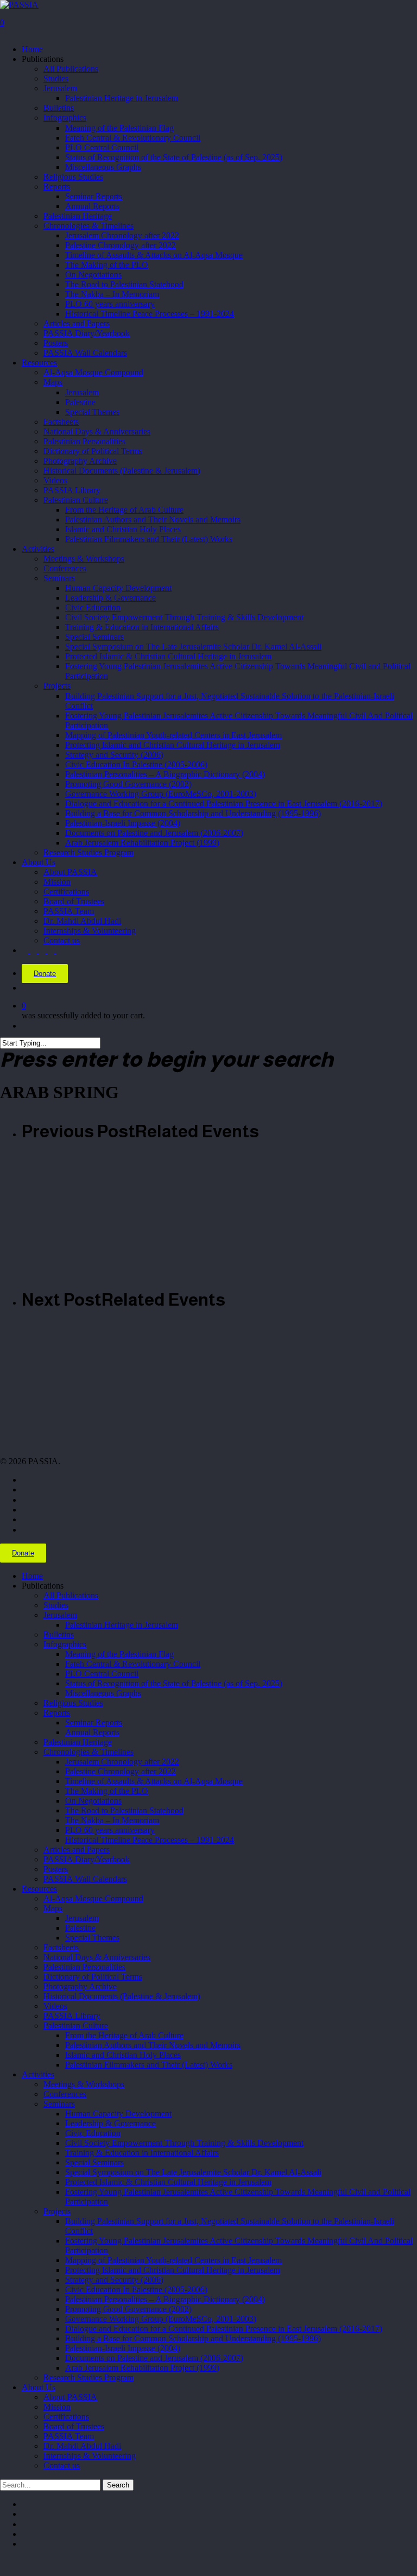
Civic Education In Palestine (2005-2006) (136, 2290)
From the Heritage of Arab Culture (124, 2035)
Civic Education (93, 2133)
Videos (55, 2006)
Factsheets (61, 1947)
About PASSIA (70, 2397)
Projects (57, 2211)
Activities (38, 2074)
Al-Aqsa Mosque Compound (93, 1898)
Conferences (65, 2094)
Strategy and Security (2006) (114, 2280)
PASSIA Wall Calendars (85, 1879)
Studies (56, 1605)
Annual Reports (92, 1732)
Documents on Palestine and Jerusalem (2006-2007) (154, 2358)
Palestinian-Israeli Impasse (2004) (123, 2348)
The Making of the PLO (107, 1791)
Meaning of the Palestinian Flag (119, 1654)
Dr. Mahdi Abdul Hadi (82, 2446)
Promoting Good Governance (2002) (128, 2309)
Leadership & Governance (110, 2123)
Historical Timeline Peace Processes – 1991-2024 (150, 1840)
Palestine (80, 1928)
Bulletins (59, 1635)
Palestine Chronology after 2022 (121, 1771)
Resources (39, 1889)
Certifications (66, 2417)
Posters (56, 1869)
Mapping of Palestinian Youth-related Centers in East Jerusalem (173, 2260)
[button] (3, 2563)
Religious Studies (73, 1703)
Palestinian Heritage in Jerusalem (122, 1625)
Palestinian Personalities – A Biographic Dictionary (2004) (165, 2299)
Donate (45, 974)
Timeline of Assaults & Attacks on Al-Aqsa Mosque (154, 1781)
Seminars (59, 2104)
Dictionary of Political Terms (93, 1977)
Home (32, 1576)
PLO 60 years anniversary (110, 1830)
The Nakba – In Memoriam (112, 1820)
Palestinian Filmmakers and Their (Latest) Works (149, 2065)
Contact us (62, 2465)
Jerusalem (60, 1615)
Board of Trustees (74, 2426)
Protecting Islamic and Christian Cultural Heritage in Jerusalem (173, 2270)
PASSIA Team (69, 2436)
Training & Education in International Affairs (142, 2153)
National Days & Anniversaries (97, 1957)
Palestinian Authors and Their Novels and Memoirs (153, 2045)
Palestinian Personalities (84, 1967)
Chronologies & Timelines (89, 1752)
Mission (57, 2407)
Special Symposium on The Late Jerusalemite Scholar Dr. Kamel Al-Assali (193, 2172)
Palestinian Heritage (78, 1742)
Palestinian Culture (76, 2026)
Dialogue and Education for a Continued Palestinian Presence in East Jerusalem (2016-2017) (224, 2329)
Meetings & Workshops (84, 2084)
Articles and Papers (77, 1850)
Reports (57, 1713)
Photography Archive (80, 1986)
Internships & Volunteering (90, 2456)
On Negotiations (93, 1801)
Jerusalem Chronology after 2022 (122, 1762)
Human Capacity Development (118, 2114)
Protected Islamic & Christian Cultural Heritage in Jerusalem (168, 2182)
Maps (53, 1908)
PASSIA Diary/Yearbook (87, 1859)
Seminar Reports (94, 1722)
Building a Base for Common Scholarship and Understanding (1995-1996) (193, 2338)
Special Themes (92, 1938)
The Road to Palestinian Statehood (124, 1810)
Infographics (65, 1644)
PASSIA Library (72, 2016)
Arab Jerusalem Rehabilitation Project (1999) (142, 2368)
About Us (39, 2387)
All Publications (71, 1595)
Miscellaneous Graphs (103, 1693)
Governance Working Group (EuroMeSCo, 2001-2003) (161, 2319)
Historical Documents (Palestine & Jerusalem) (122, 1996)
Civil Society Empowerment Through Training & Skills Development (184, 2143)
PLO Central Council (102, 1674)
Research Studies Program (89, 2377)
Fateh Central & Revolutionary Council (133, 1664)
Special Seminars (94, 2162)
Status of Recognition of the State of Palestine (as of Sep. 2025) (174, 1683)
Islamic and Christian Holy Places (123, 2055)
